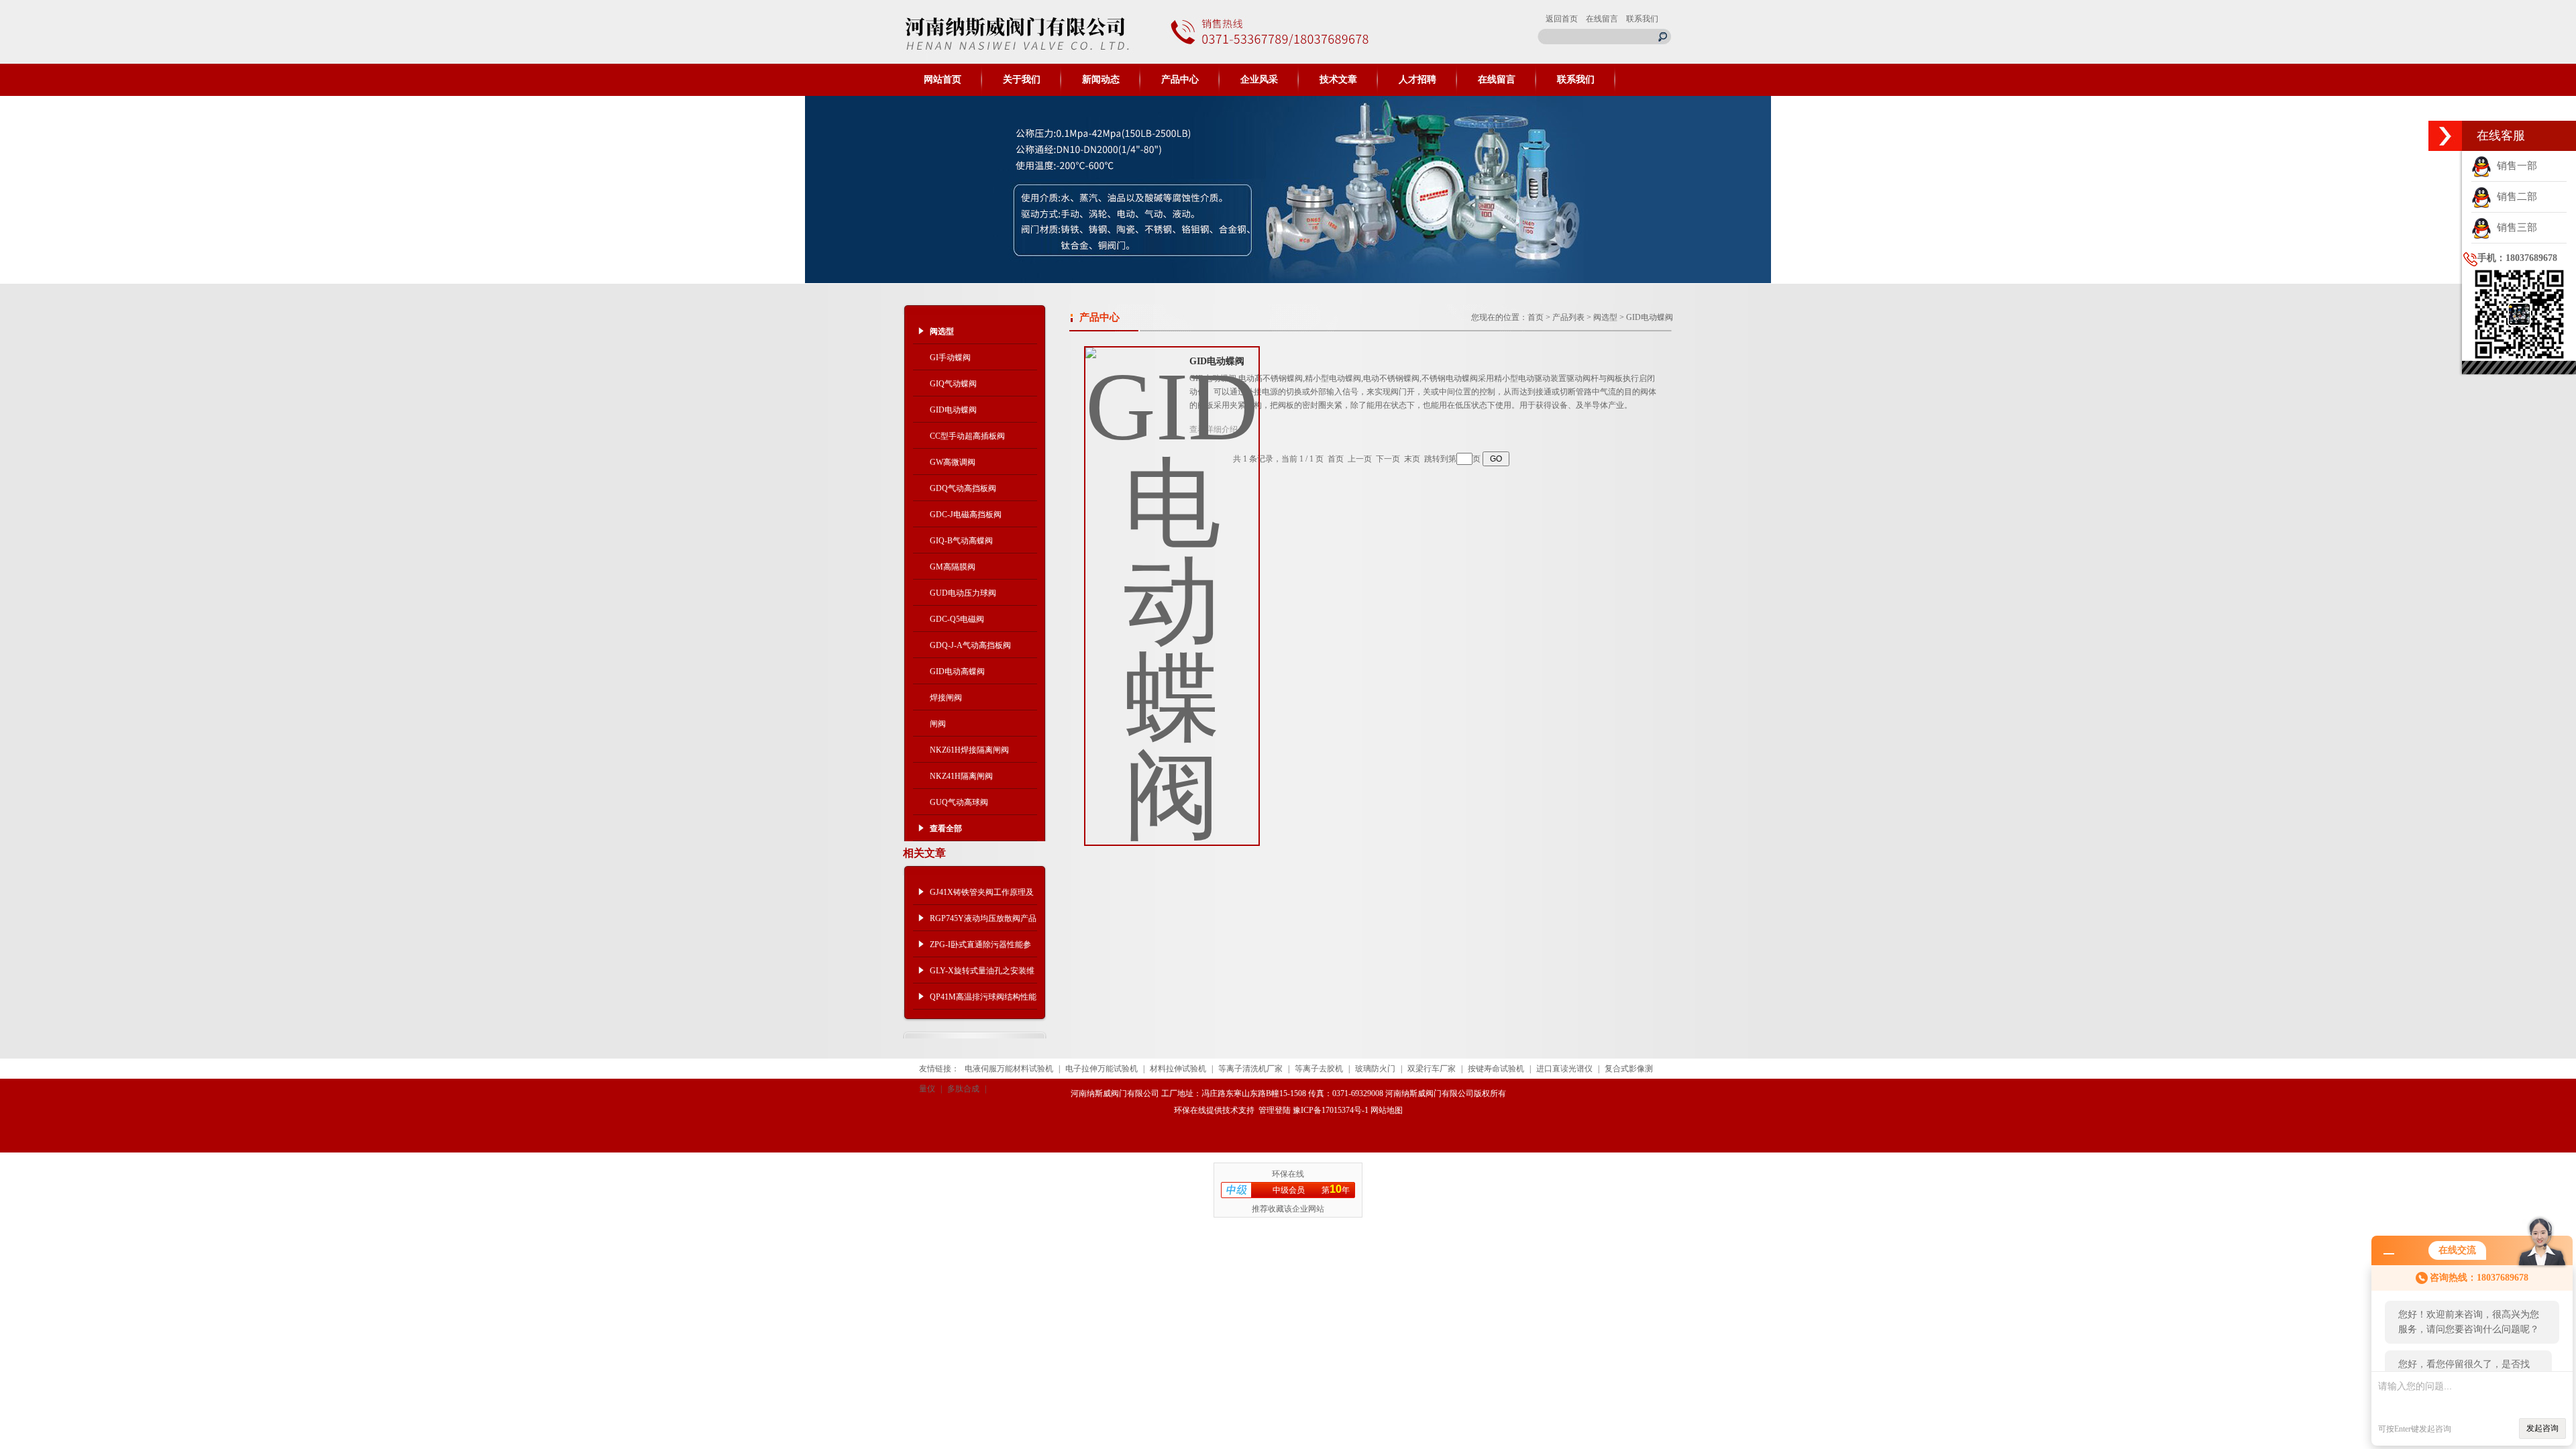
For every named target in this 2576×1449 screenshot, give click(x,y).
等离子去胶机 (1319, 1069)
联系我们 (1642, 19)
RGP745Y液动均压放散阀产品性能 (983, 922)
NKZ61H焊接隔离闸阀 (969, 750)
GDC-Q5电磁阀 (957, 619)
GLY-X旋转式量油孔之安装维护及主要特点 (982, 975)
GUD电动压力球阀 (963, 593)
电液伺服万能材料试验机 (1009, 1069)
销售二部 (2514, 197)
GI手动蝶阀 (950, 358)
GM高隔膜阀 (953, 567)
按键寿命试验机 (1496, 1069)
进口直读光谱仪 (1564, 1069)
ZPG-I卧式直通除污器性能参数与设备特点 (980, 949)
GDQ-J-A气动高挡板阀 (970, 645)
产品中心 (1180, 79)
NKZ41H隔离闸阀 (961, 776)
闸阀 (938, 724)
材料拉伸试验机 (1178, 1069)
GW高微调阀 (953, 462)
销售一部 (2514, 166)
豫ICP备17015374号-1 (1331, 1110)
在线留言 (1602, 19)
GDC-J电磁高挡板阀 (966, 515)
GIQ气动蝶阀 (953, 384)
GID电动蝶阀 (953, 410)
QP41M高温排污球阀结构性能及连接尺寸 (983, 1001)
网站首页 (943, 79)
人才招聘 (1417, 79)
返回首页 (1562, 19)
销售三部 (2514, 227)
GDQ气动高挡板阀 (963, 488)
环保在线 (1190, 1110)
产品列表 (1568, 317)
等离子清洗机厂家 (1250, 1069)
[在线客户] (2445, 136)
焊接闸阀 (946, 698)
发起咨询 (2542, 1428)
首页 (1536, 317)
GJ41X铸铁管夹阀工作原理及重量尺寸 (982, 896)
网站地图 (1387, 1110)
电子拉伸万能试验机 (1102, 1069)
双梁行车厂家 (1432, 1069)
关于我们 (1022, 79)
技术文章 (1338, 79)
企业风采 (1259, 79)
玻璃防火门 (1375, 1069)
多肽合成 (963, 1089)
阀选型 (1605, 317)
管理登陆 (1275, 1110)
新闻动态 (1101, 79)
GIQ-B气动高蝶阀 (961, 541)
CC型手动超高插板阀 (967, 436)
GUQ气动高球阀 (959, 802)
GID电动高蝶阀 (957, 672)
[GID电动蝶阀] (1172, 586)
